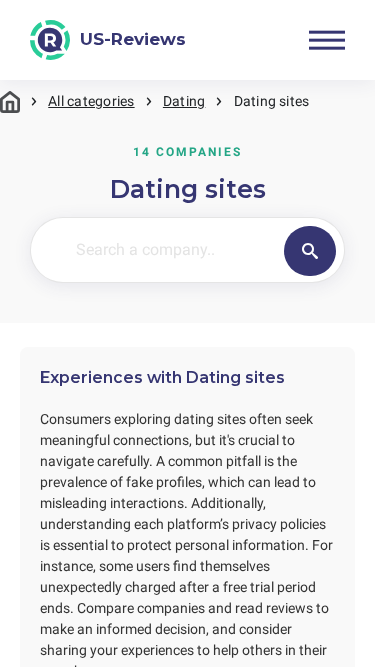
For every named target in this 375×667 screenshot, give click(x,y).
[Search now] (310, 251)
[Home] (10, 101)
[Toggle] (327, 40)
